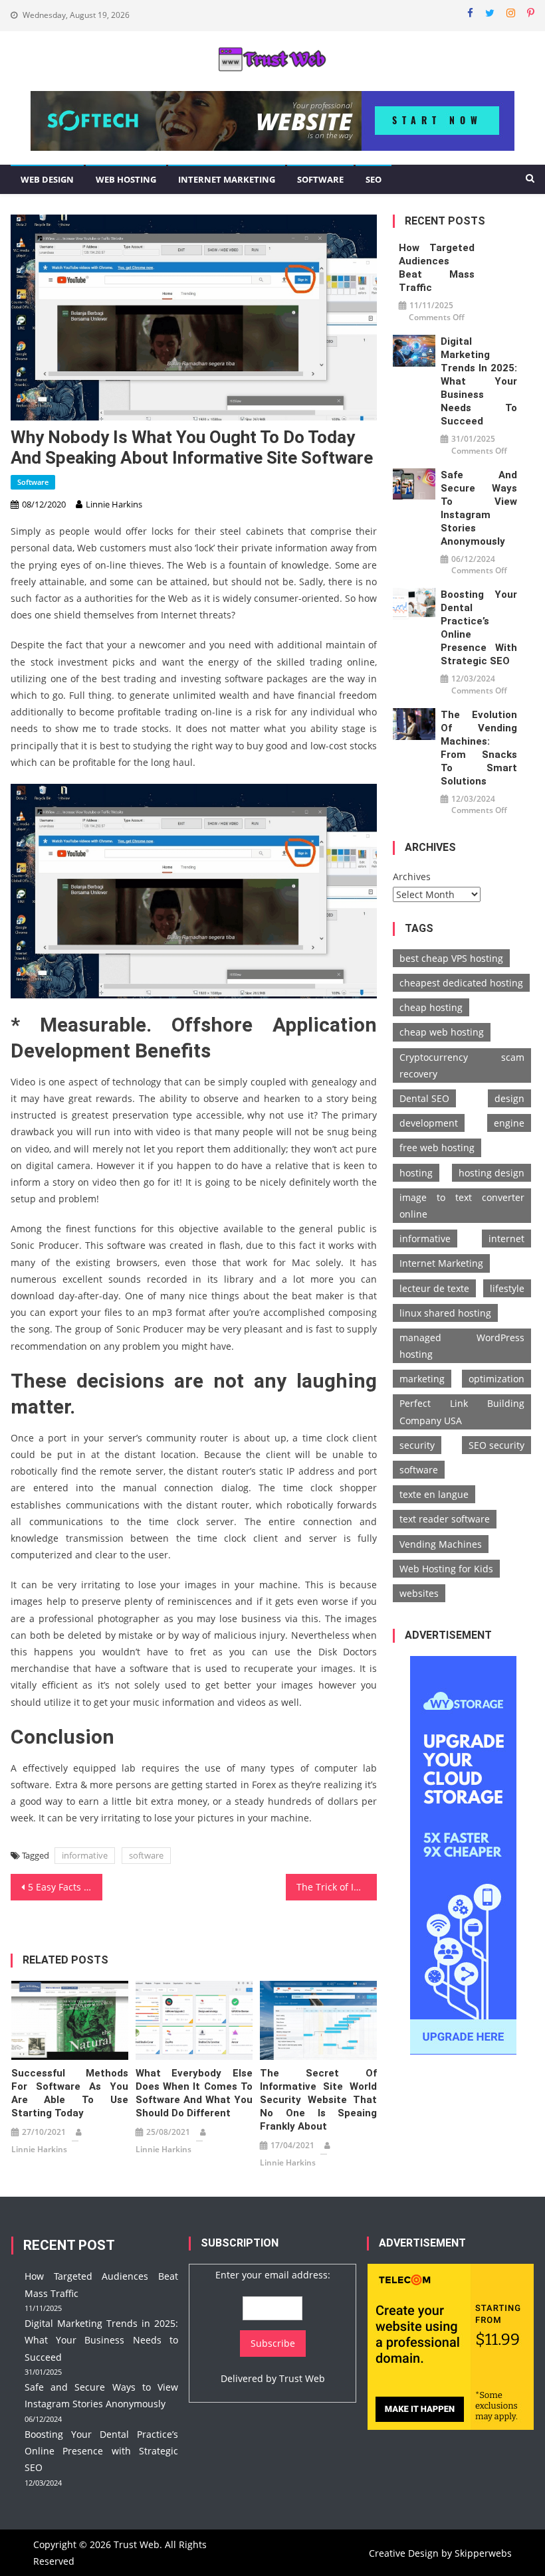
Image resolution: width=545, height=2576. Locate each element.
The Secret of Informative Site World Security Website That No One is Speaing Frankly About (318, 2100)
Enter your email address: (273, 2275)
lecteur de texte (434, 1288)
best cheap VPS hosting (451, 958)
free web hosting (437, 1148)
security (417, 1445)
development (429, 1123)
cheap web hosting (442, 1032)
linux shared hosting (445, 1313)
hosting (416, 1173)
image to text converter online (462, 1206)
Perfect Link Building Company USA (462, 1412)
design (509, 1098)
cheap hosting (431, 1007)
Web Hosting (126, 179)
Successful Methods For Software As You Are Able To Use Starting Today (70, 2093)
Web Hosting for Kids (446, 1569)
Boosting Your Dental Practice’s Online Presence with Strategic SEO (479, 628)
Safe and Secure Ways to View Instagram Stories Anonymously (479, 508)
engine (509, 1123)
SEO (374, 179)
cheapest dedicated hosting (461, 983)
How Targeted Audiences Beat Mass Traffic (437, 268)
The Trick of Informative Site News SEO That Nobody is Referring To (337, 1887)
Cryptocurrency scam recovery (462, 1065)
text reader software (445, 1519)
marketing (422, 1379)
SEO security (496, 1445)
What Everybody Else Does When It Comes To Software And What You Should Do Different (194, 2093)
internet (506, 1239)
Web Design (47, 179)
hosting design (491, 1173)
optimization (496, 1379)
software (146, 1855)
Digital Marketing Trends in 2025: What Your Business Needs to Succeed (479, 381)
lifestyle (507, 1288)
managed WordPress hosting (462, 1346)
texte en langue (434, 1494)
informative (85, 1855)
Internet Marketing (227, 179)
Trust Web (302, 2378)
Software (320, 179)
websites (419, 1593)
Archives (412, 876)
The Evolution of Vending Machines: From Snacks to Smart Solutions (479, 748)
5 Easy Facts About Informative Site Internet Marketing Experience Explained (65, 1887)
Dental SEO (424, 1098)
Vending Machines (441, 1544)
